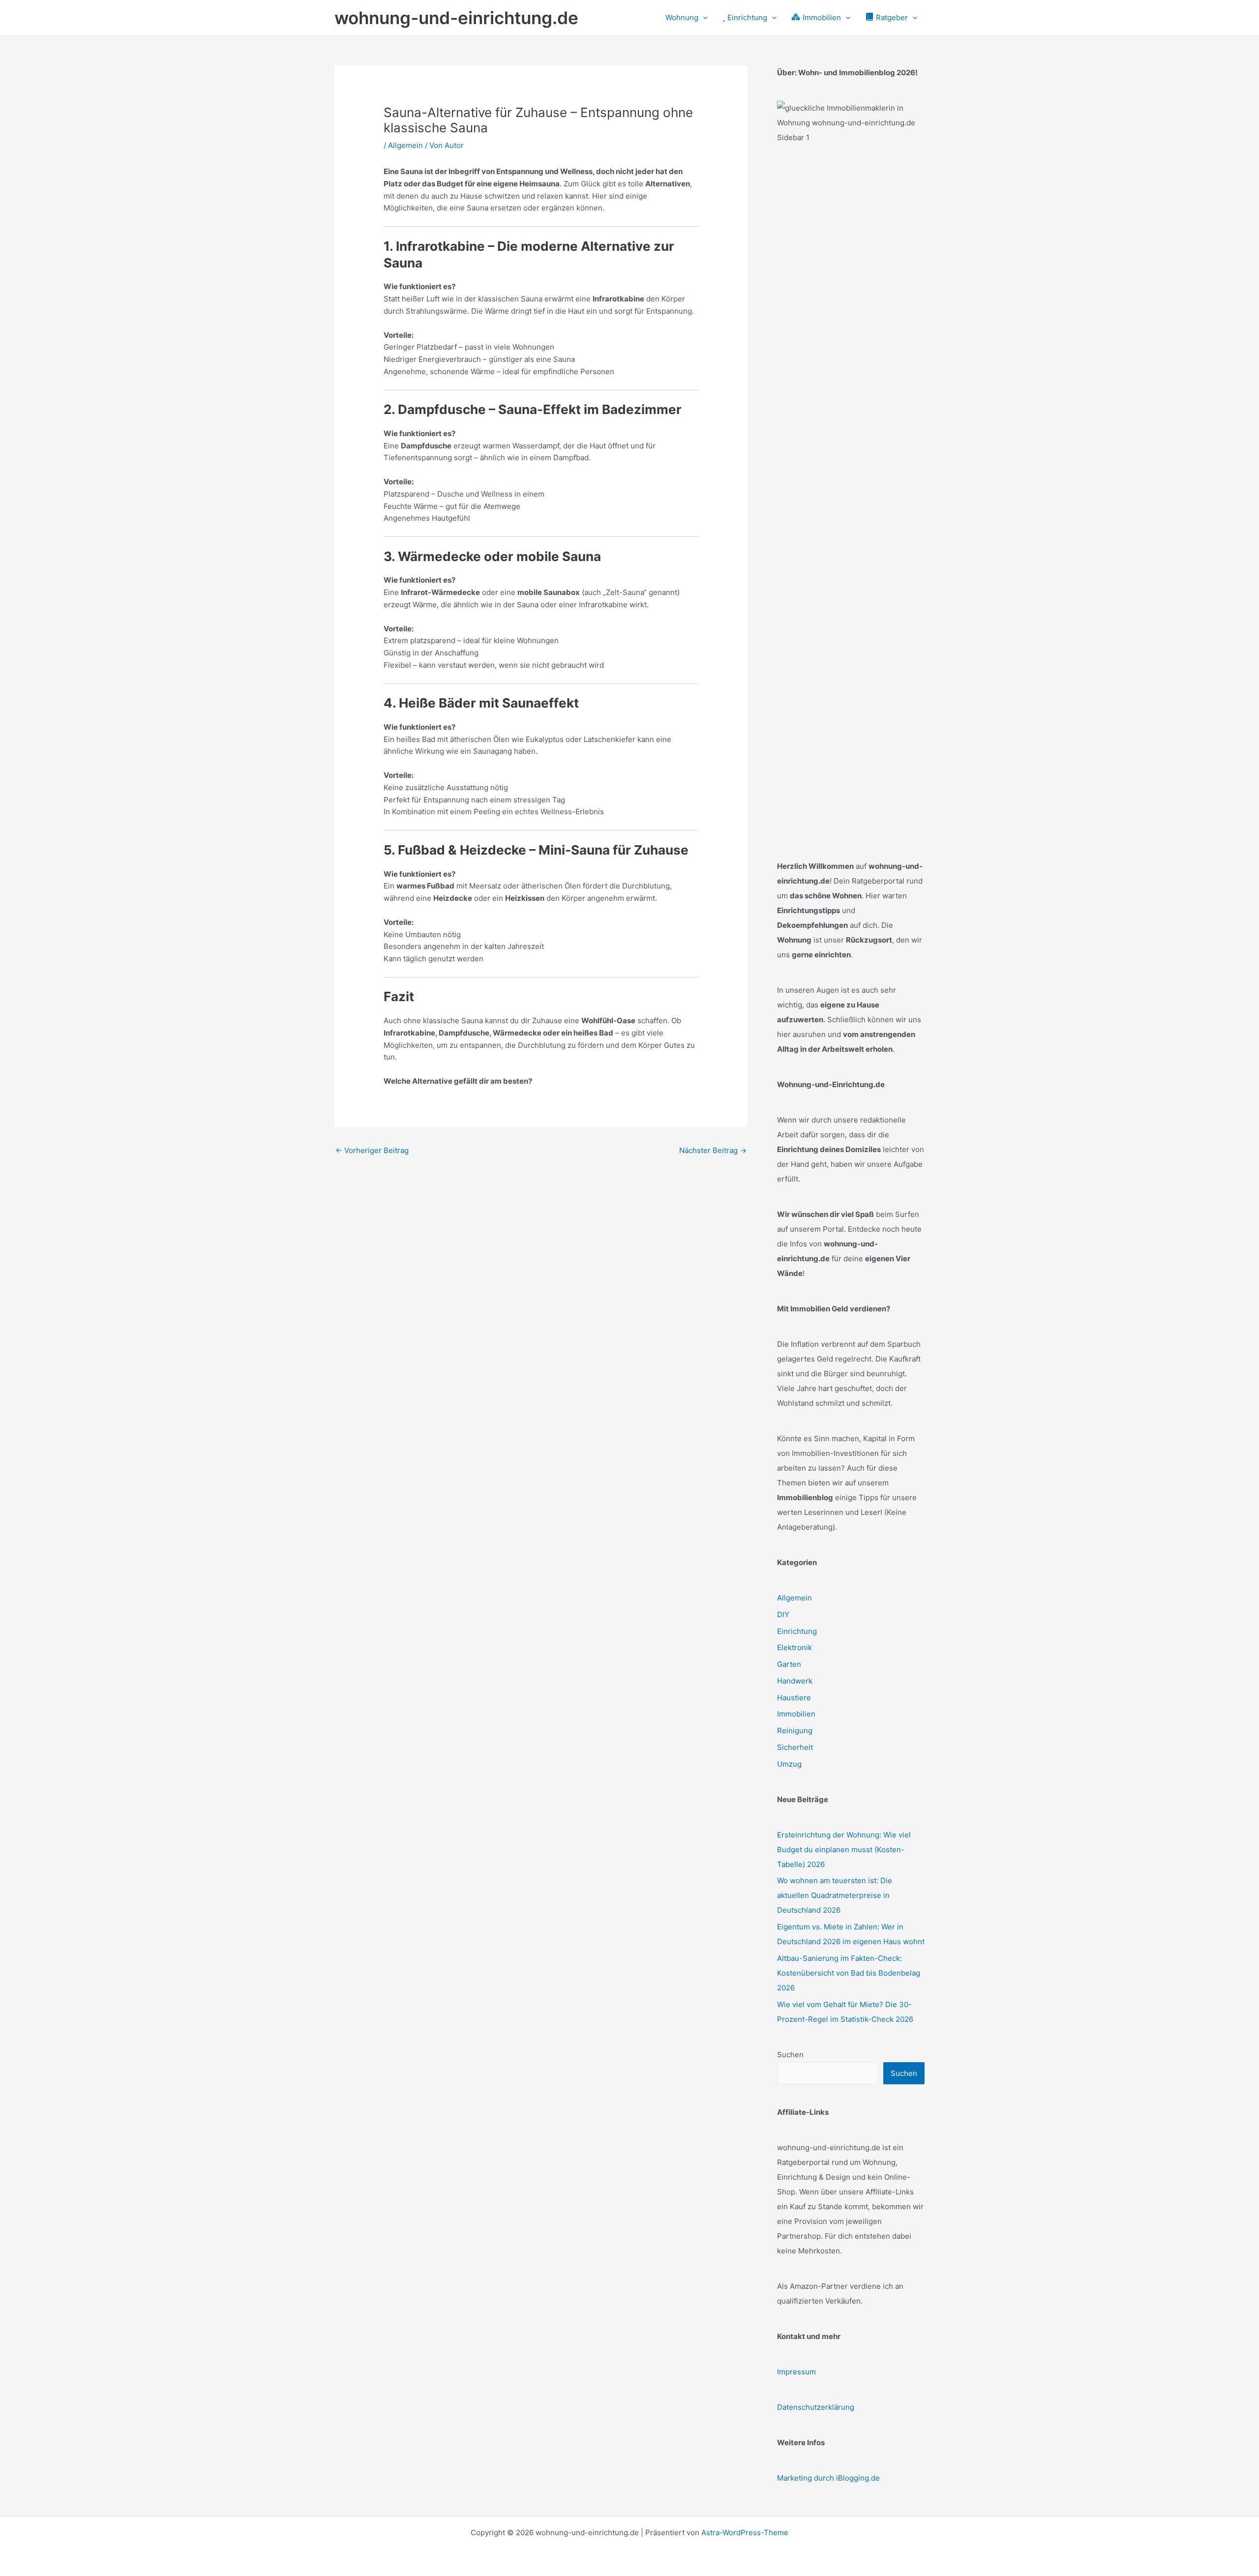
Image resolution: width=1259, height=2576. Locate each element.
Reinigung (795, 1731)
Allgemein (405, 145)
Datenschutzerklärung (816, 2407)
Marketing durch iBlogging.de (828, 2478)
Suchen (790, 2055)
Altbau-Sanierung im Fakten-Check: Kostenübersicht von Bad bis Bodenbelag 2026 (849, 1973)
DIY (783, 1614)
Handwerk (795, 1681)
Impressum (796, 2372)
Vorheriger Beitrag (372, 1150)
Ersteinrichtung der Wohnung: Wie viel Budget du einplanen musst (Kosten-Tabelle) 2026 (844, 1850)
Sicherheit (795, 1747)
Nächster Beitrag (713, 1150)
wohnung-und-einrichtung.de (456, 18)
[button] (703, 18)
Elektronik (794, 1647)
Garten (789, 1664)
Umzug (789, 1764)
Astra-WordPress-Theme (745, 2532)
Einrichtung (797, 1631)
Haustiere (794, 1698)
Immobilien (796, 1714)
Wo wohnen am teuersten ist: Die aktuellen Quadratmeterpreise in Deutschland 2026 (835, 1895)
